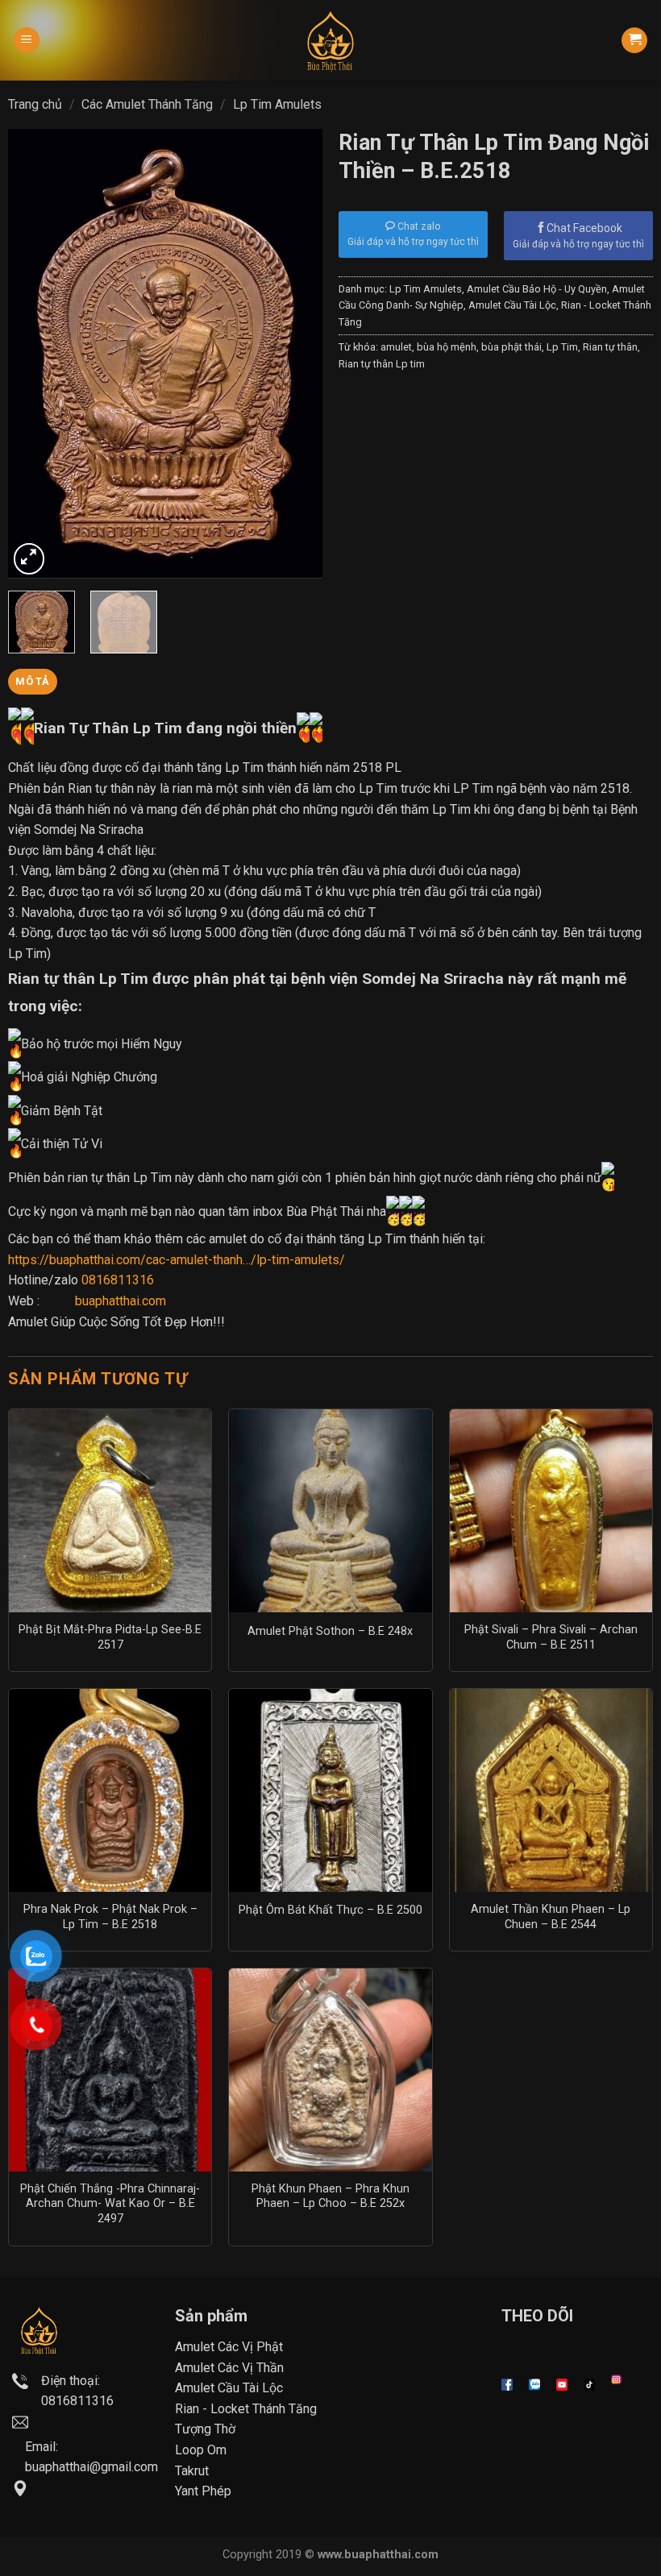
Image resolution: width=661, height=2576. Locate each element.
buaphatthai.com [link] (121, 1301)
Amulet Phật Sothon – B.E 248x (330, 1631)
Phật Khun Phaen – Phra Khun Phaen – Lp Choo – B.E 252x (330, 2196)
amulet (396, 347)
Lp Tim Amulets (277, 104)
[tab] (33, 682)
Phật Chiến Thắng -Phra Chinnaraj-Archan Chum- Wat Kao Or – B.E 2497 (110, 2204)
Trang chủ (35, 104)
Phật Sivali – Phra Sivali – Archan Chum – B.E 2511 (551, 1637)
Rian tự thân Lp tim (382, 364)
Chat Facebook (584, 228)
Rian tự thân (610, 347)
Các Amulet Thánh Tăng (147, 104)
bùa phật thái (511, 347)
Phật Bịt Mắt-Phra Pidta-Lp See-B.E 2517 (110, 1637)
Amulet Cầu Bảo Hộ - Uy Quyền (537, 289)
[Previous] (35, 354)
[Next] (296, 354)
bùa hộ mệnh (447, 347)
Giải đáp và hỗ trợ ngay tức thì (578, 244)
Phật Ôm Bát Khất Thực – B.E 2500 (330, 1910)
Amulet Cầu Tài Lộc (512, 305)
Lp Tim (562, 347)
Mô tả (32, 681)
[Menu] (27, 41)
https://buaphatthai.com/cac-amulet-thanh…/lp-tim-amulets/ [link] (177, 1260)
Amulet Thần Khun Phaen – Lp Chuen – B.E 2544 (551, 1917)
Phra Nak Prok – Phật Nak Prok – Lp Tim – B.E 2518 (110, 1917)
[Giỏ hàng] (634, 41)
